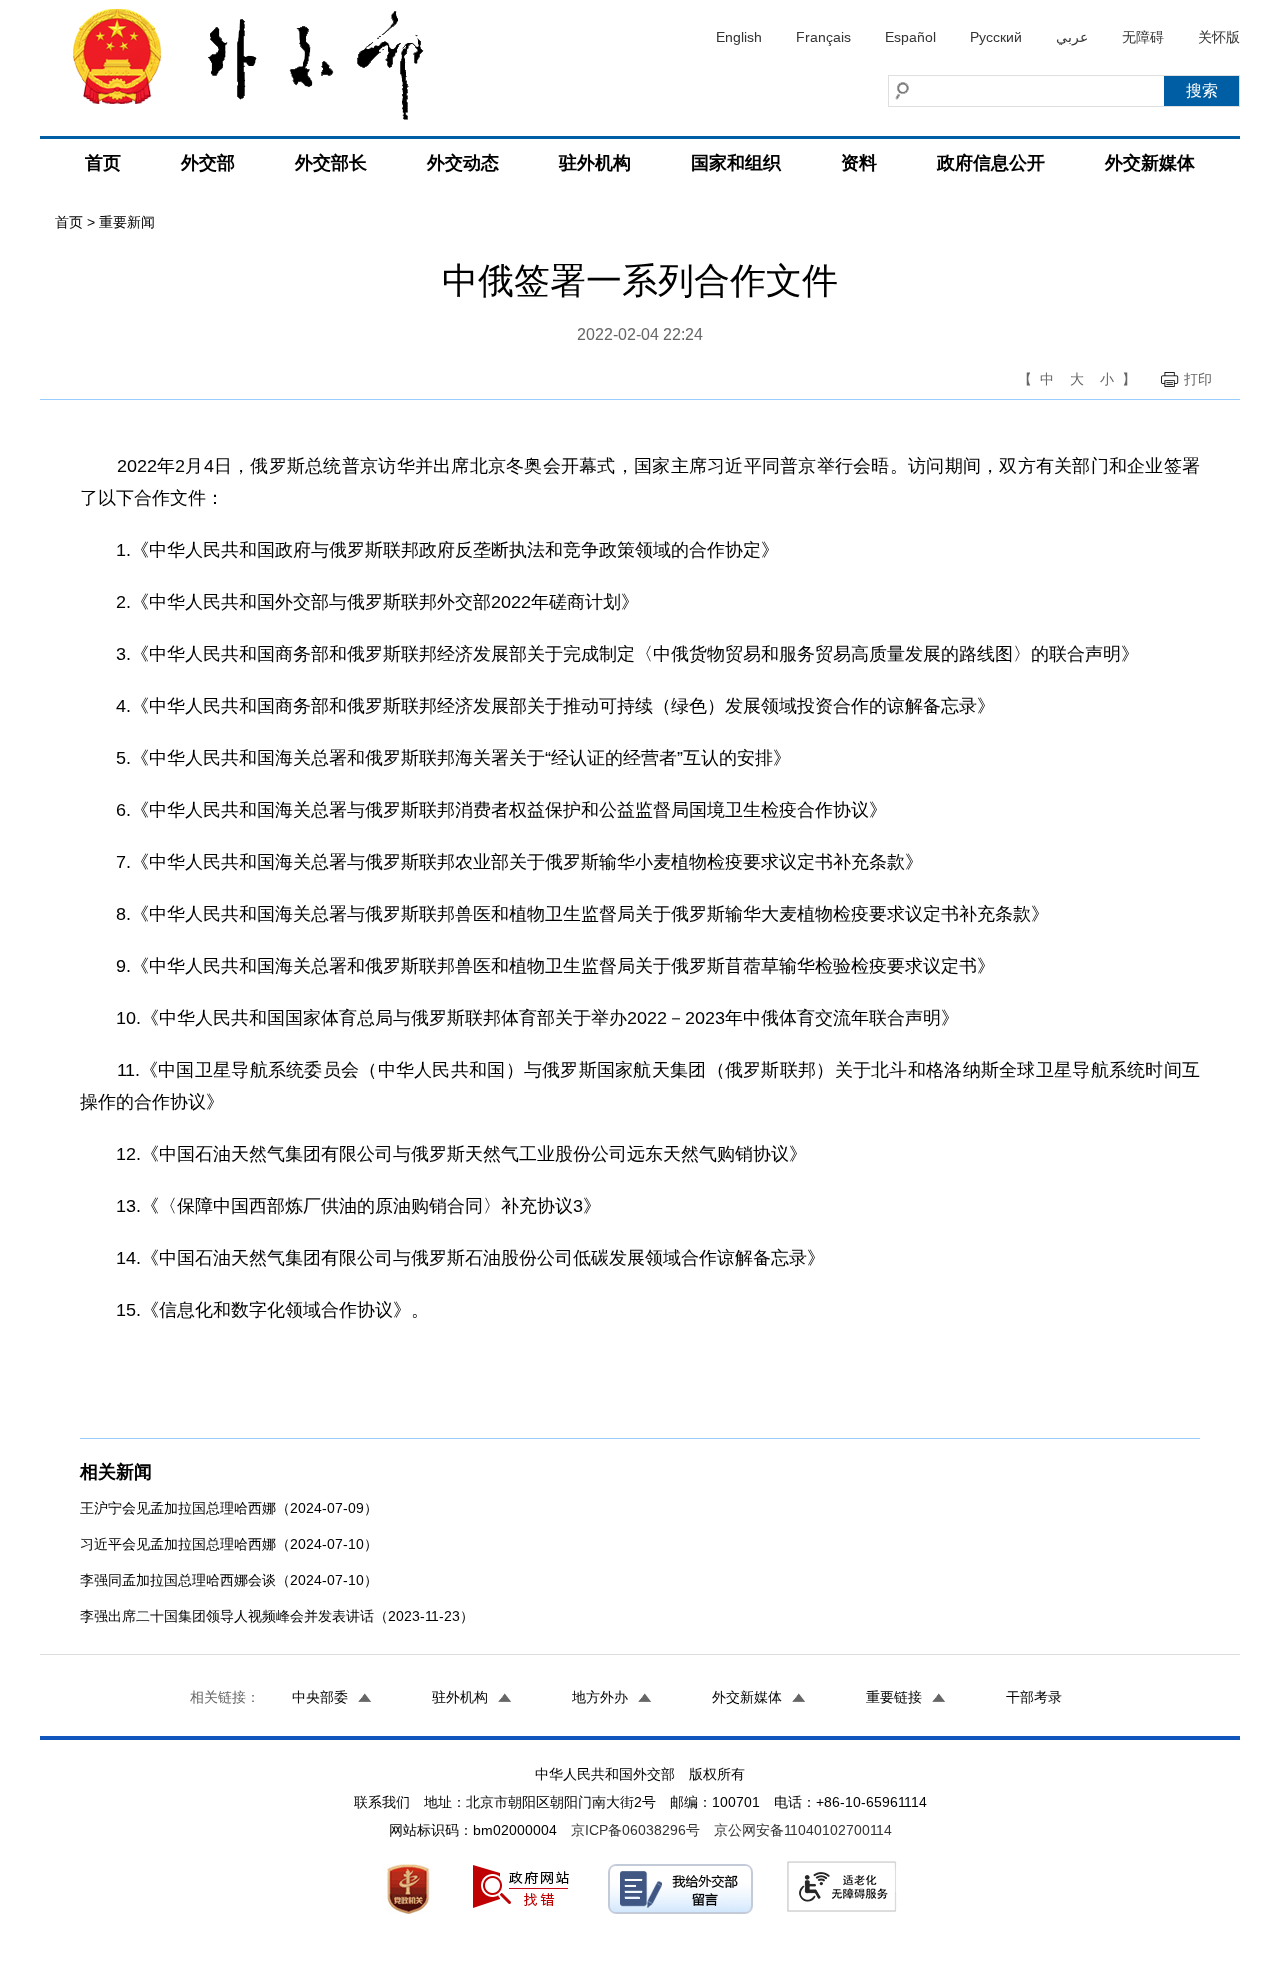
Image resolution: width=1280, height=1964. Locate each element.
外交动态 (463, 163)
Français (823, 37)
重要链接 (894, 1697)
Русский (996, 37)
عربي (1072, 37)
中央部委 (320, 1697)
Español (910, 37)
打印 (1198, 379)
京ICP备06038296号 (635, 1830)
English (739, 37)
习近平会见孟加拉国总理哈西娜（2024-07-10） (229, 1544)
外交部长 (331, 163)
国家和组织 (736, 163)
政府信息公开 (991, 163)
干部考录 (1034, 1697)
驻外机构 (595, 163)
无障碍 (1143, 37)
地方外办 (600, 1697)
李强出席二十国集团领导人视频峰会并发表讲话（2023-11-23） (277, 1616)
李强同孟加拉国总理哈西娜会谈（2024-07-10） (229, 1580)
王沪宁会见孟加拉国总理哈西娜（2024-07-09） (229, 1508)
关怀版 (1219, 37)
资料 (859, 163)
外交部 (208, 163)
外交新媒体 (1150, 163)
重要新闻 (127, 222)
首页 (103, 163)
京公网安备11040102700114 (803, 1830)
